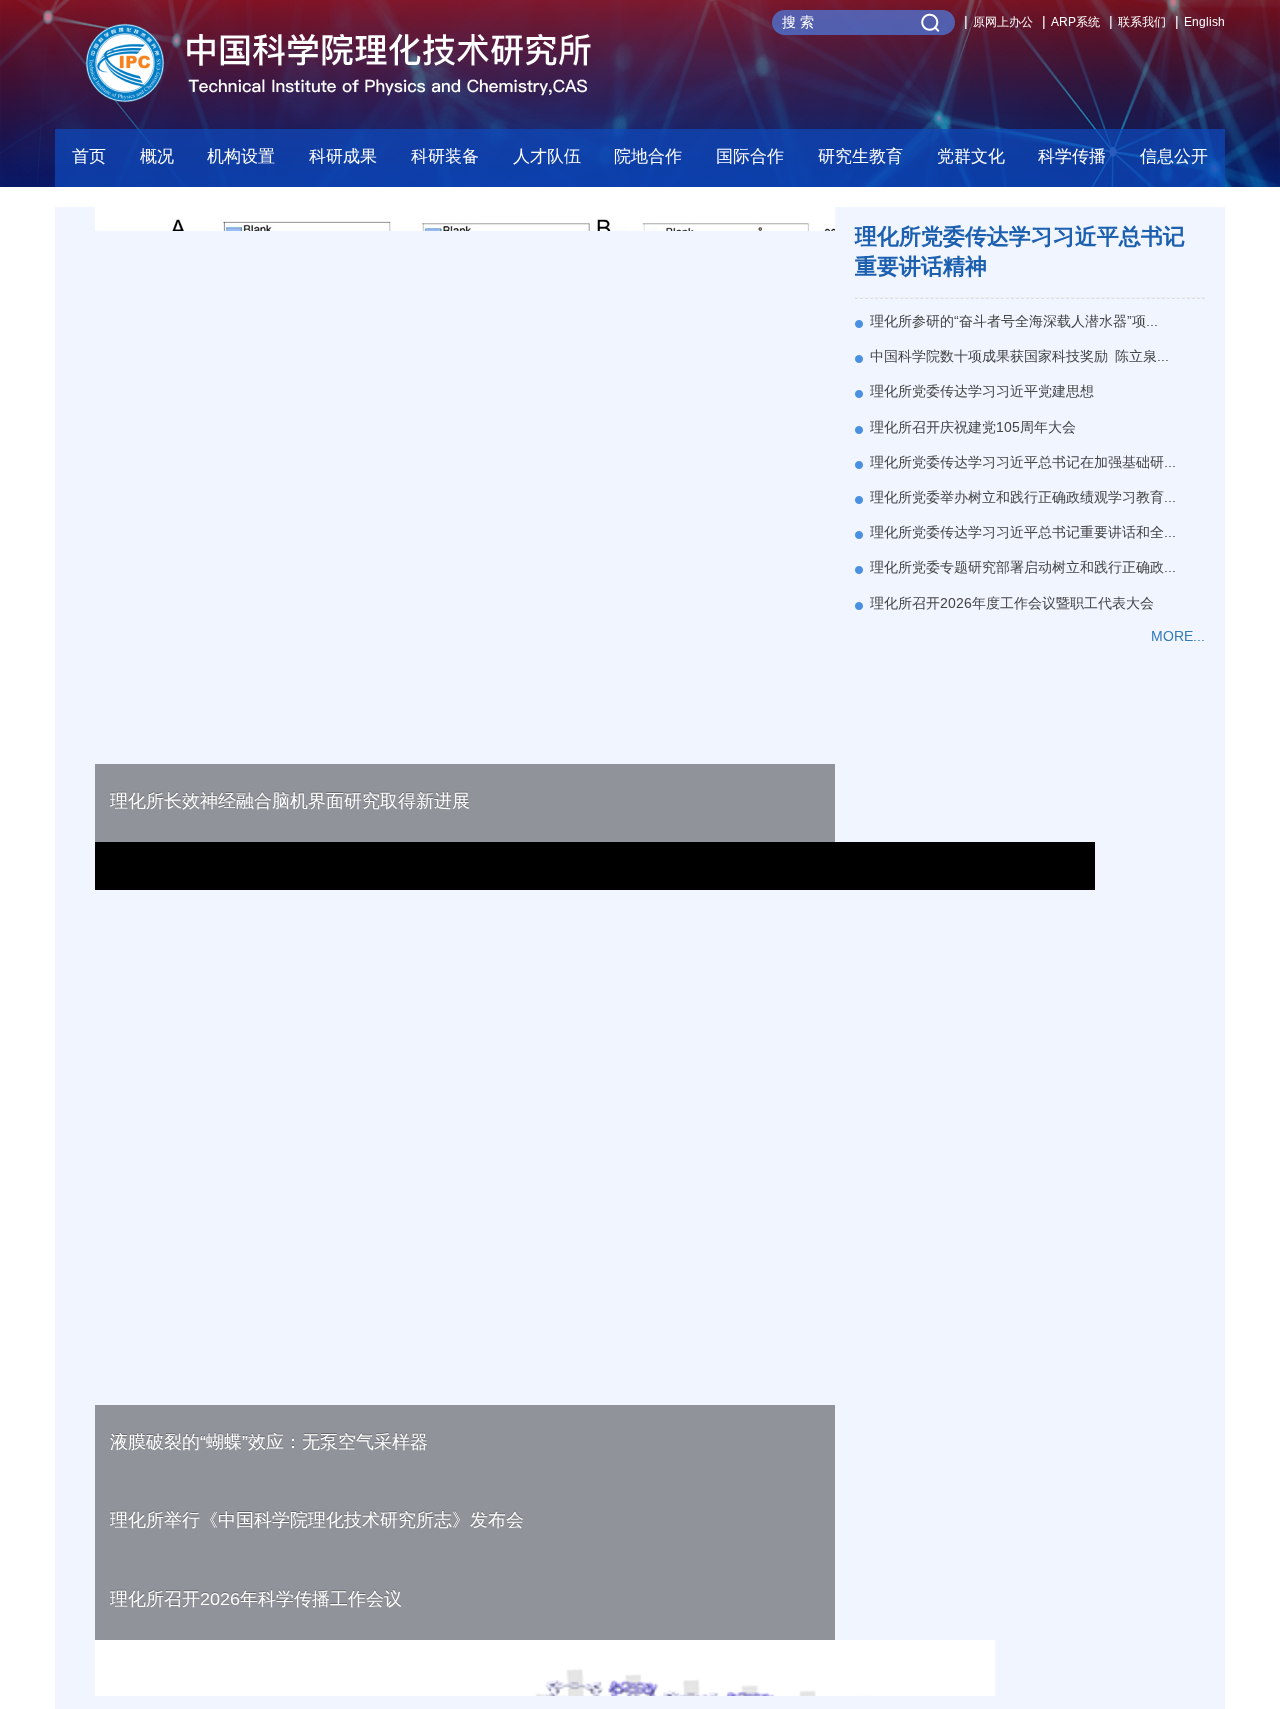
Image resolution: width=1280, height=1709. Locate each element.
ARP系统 (1075, 22)
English (1204, 22)
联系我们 (1142, 22)
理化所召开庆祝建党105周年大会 (973, 427)
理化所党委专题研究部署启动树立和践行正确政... (1023, 567)
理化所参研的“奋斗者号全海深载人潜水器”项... (1014, 321)
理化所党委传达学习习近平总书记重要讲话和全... (1023, 532)
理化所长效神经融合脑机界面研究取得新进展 (290, 801)
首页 (89, 156)
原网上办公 (1003, 22)
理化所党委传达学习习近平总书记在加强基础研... (1023, 462)
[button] (445, 162)
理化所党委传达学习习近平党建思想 (982, 391)
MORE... (1178, 636)
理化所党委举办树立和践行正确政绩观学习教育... (1023, 497)
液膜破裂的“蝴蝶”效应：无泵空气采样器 (269, 1442)
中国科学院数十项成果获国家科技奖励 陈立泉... (1019, 356)
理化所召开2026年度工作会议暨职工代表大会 (1012, 603)
